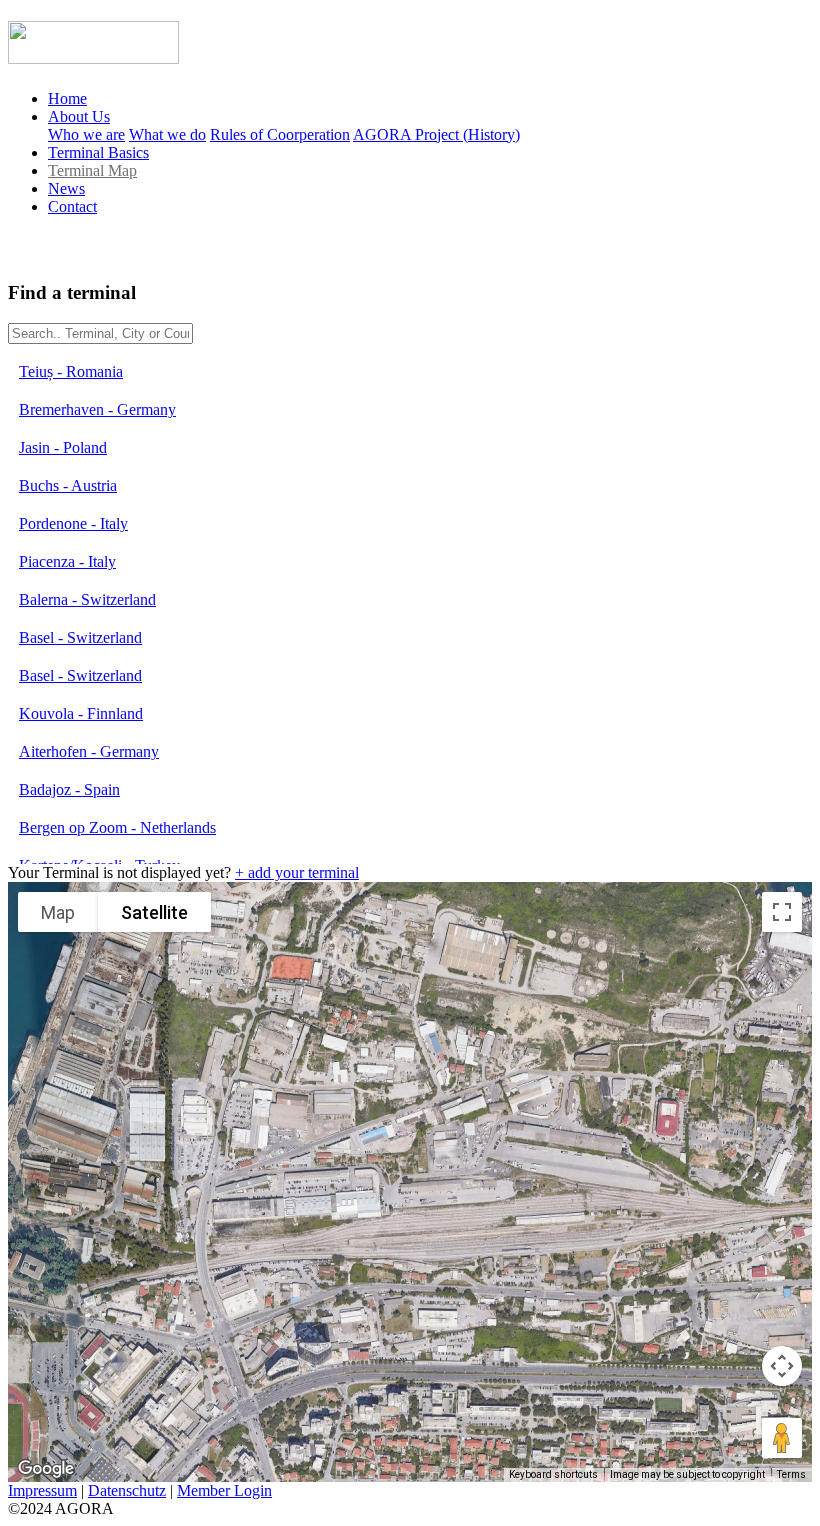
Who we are (86, 134)
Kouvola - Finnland (81, 713)
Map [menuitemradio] (58, 912)
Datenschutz (127, 1490)
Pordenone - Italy (73, 523)
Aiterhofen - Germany (89, 751)
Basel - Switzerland (80, 637)
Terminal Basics (98, 152)
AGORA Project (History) (436, 134)
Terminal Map (92, 170)
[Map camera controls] (782, 1366)
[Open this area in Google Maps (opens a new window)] (46, 1469)
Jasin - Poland (63, 447)
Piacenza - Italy (67, 561)
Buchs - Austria (68, 485)
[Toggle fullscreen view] (782, 912)
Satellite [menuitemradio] (154, 912)
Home (67, 98)
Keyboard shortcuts (553, 1474)
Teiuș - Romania (71, 371)
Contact (72, 206)
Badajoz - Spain (69, 789)
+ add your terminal (297, 872)
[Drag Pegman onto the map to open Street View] (782, 1438)
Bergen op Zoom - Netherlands (117, 827)
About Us (79, 116)
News (66, 188)
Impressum (42, 1490)
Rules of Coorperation (280, 134)
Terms (791, 1474)
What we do (167, 134)
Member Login (224, 1490)
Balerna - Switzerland (87, 599)
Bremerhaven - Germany (97, 409)
